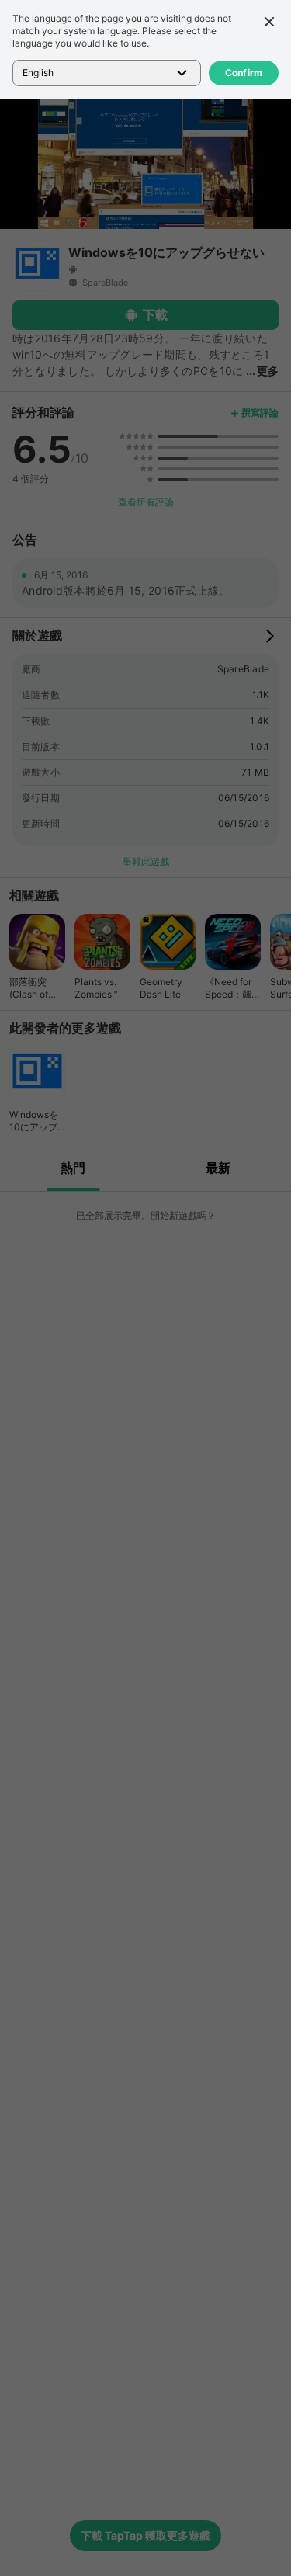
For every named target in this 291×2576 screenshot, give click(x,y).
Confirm (244, 73)
